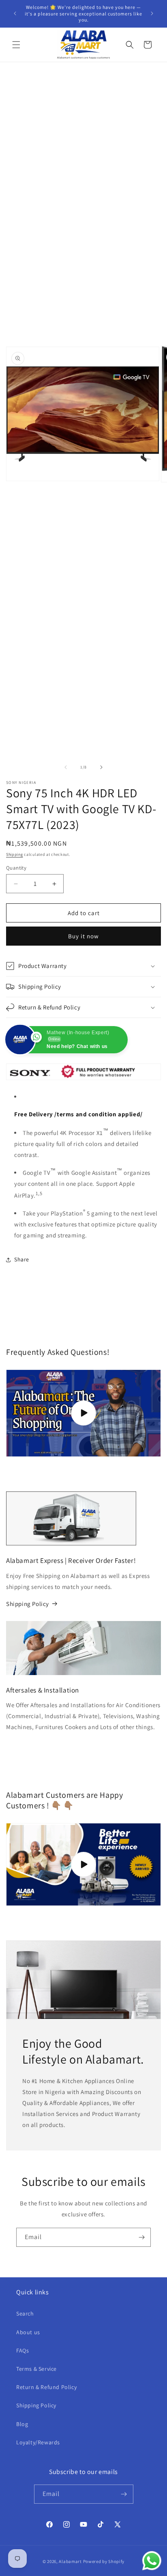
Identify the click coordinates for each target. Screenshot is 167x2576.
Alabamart (70, 2561)
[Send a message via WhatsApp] (152, 2561)
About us (28, 2332)
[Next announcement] (152, 13)
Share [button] (22, 1259)
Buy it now (83, 936)
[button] (16, 45)
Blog (22, 2424)
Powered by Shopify (104, 2561)
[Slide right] (101, 767)
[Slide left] (66, 767)
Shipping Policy (28, 1604)
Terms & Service (36, 2369)
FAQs (22, 2350)
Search (25, 2313)
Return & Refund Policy (46, 2387)
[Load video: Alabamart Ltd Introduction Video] (83, 1413)
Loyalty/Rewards (38, 2442)
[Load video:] (83, 1864)
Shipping (15, 854)
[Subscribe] (141, 2237)
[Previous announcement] (15, 13)
